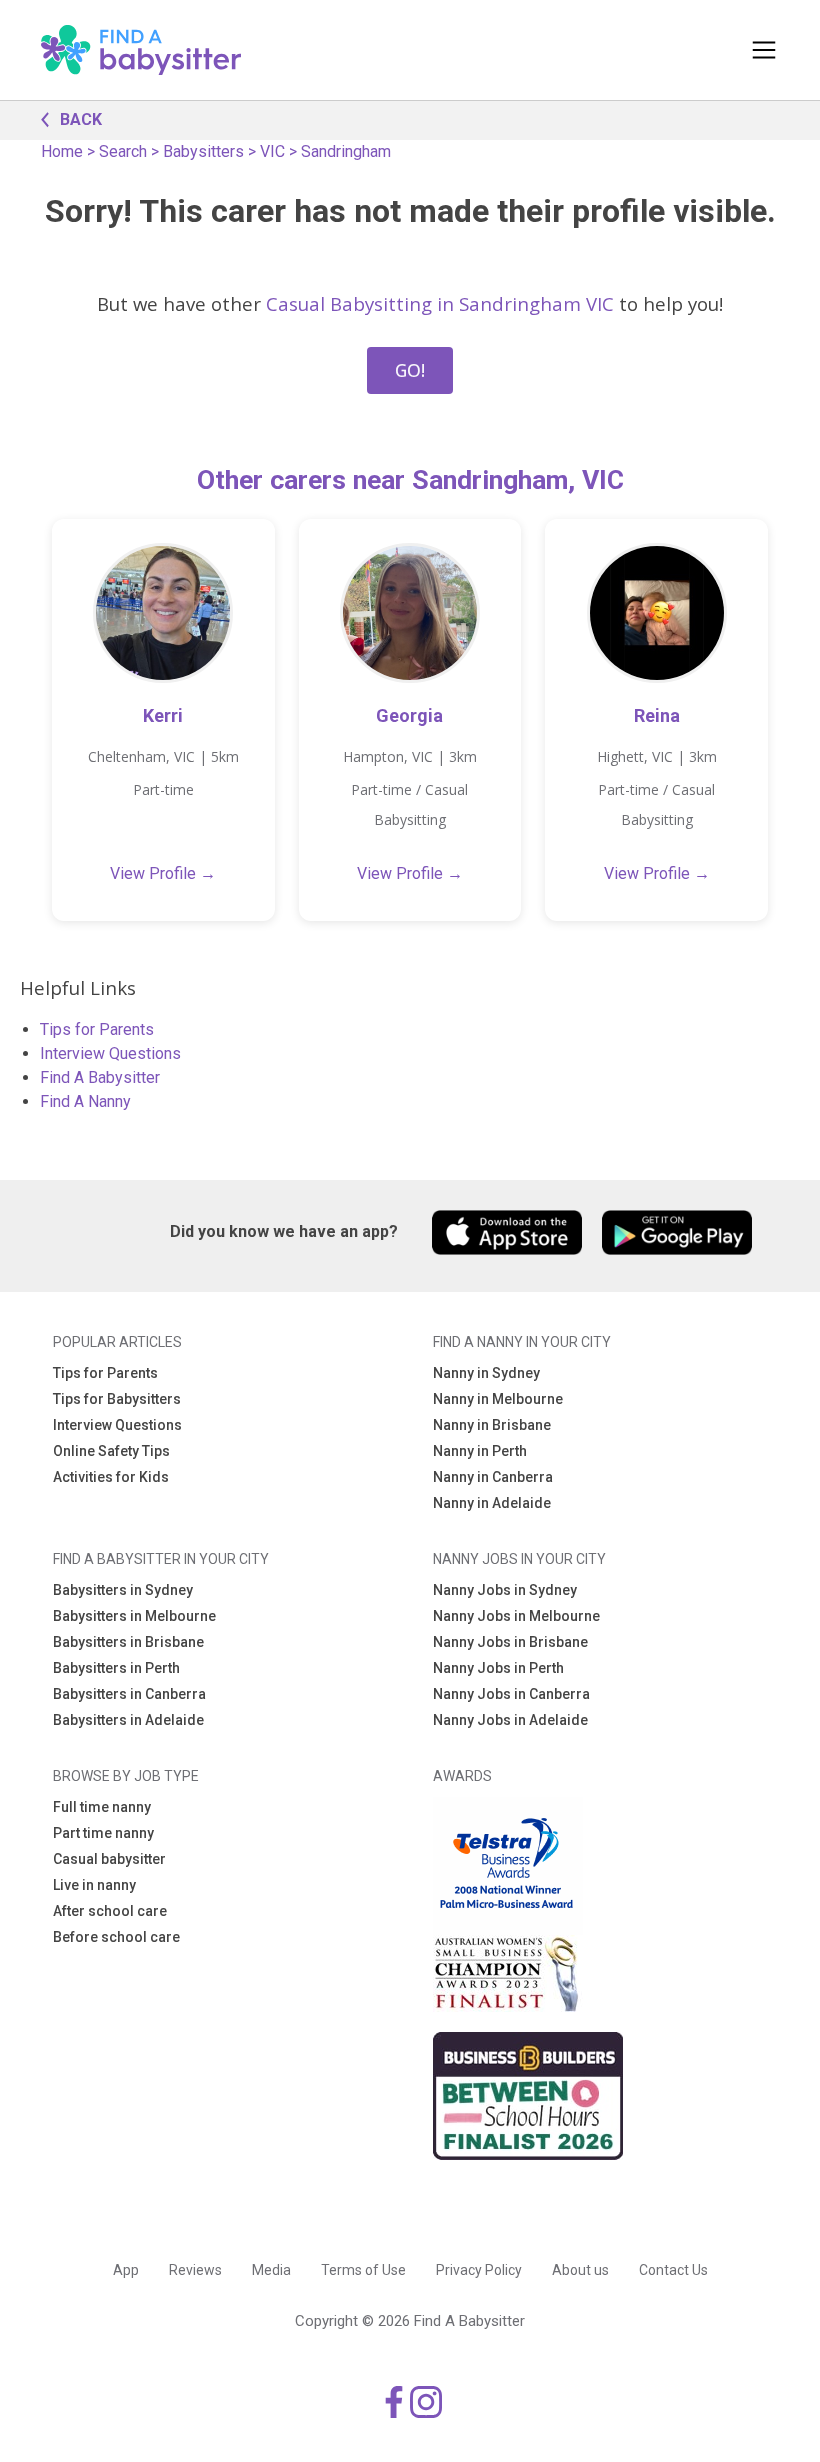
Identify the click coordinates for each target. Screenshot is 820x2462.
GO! (410, 370)
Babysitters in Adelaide (128, 1720)
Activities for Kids (111, 1477)
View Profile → (163, 873)
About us (580, 2270)
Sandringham (346, 151)
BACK (81, 119)
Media (271, 2270)
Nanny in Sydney (486, 1373)
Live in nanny (94, 1885)
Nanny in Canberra (493, 1477)
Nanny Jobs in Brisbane (510, 1642)
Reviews (195, 2270)
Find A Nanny (85, 1101)
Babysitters (203, 151)
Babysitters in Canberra (129, 1694)
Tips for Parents (97, 1029)
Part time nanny (103, 1833)
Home (62, 151)
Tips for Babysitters (117, 1399)
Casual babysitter (109, 1859)
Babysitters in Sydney (123, 1590)
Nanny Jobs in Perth (498, 1668)
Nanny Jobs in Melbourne (516, 1616)
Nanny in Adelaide (492, 1503)
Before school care (116, 1937)
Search (123, 151)
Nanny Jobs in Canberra (511, 1694)
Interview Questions (110, 1053)
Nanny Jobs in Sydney (505, 1590)
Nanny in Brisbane (492, 1425)
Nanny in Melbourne (498, 1399)
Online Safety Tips (111, 1451)
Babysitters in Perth (116, 1668)
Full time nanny (102, 1807)
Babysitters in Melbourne (134, 1616)
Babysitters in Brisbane (128, 1642)
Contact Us (673, 2270)
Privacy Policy (479, 2270)
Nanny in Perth (480, 1451)
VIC (272, 151)
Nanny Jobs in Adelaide (510, 1720)
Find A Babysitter (100, 1077)
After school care (110, 1911)
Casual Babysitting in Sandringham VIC (440, 303)
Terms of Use (363, 2270)
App (126, 2270)
